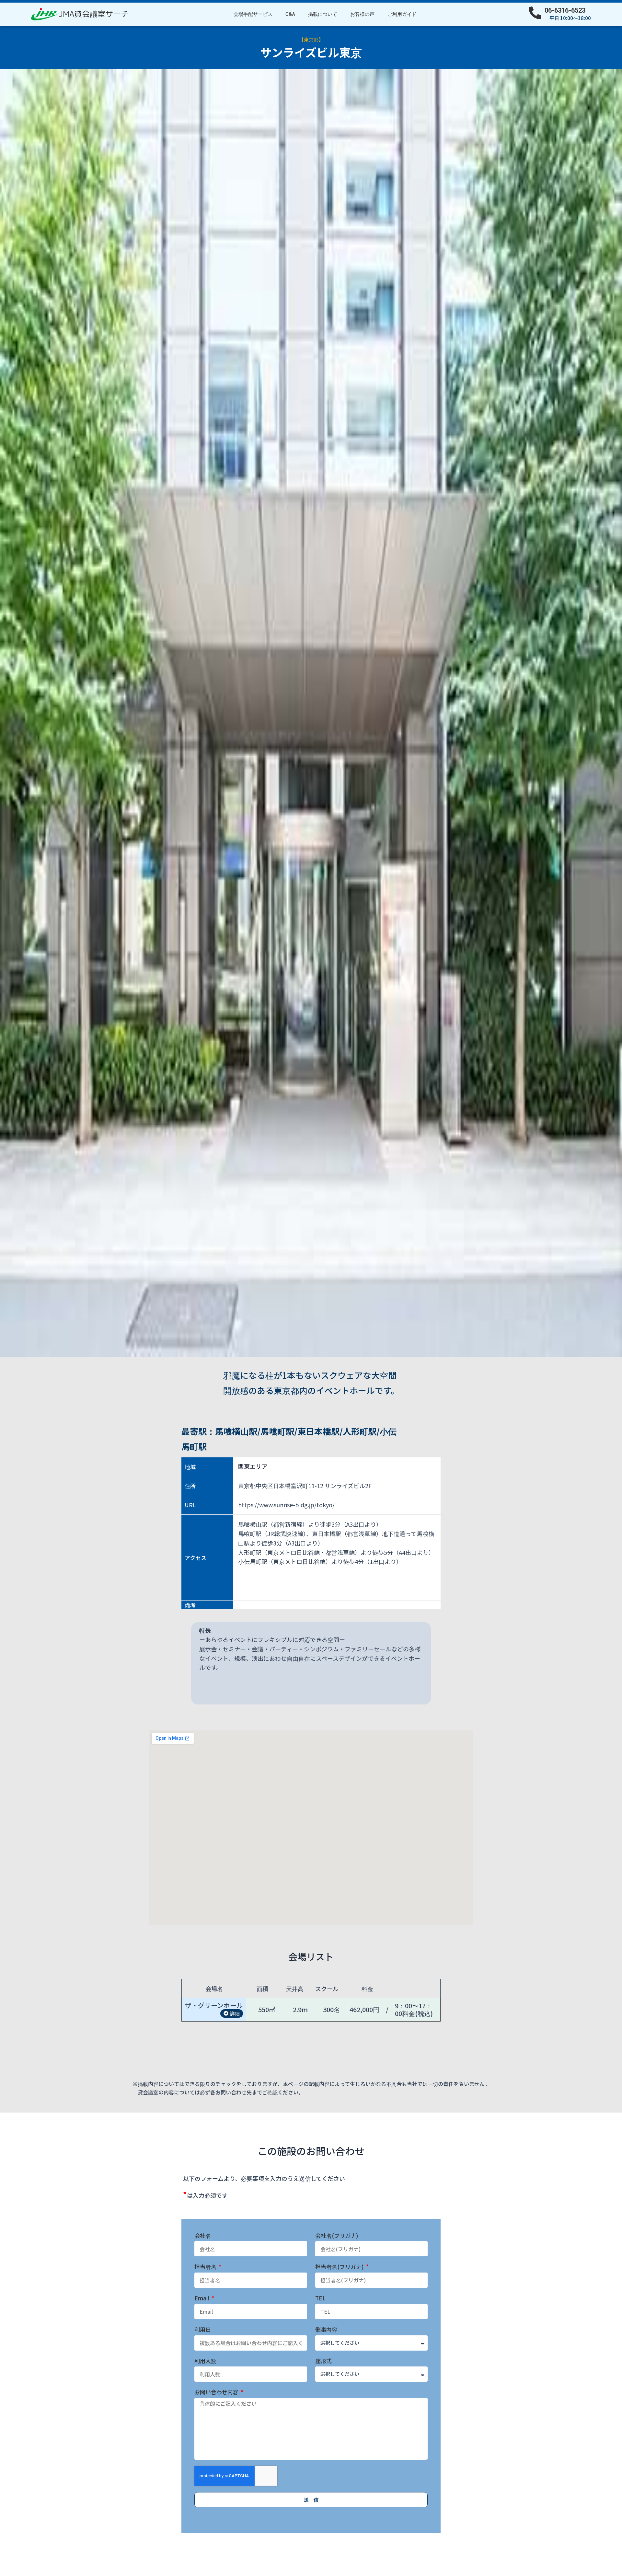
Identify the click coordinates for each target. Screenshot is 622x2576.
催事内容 (326, 2330)
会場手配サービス (253, 14)
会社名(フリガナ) (337, 2236)
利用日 (203, 2330)
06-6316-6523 (565, 10)
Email (202, 2298)
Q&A (290, 14)
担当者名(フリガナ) (340, 2267)
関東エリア (253, 1466)
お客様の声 (362, 14)
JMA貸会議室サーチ (94, 14)
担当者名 (206, 2267)
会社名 (203, 2236)
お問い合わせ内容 (217, 2392)
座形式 (323, 2361)
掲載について (323, 14)
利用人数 (205, 2361)
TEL (320, 2298)
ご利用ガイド (402, 14)
